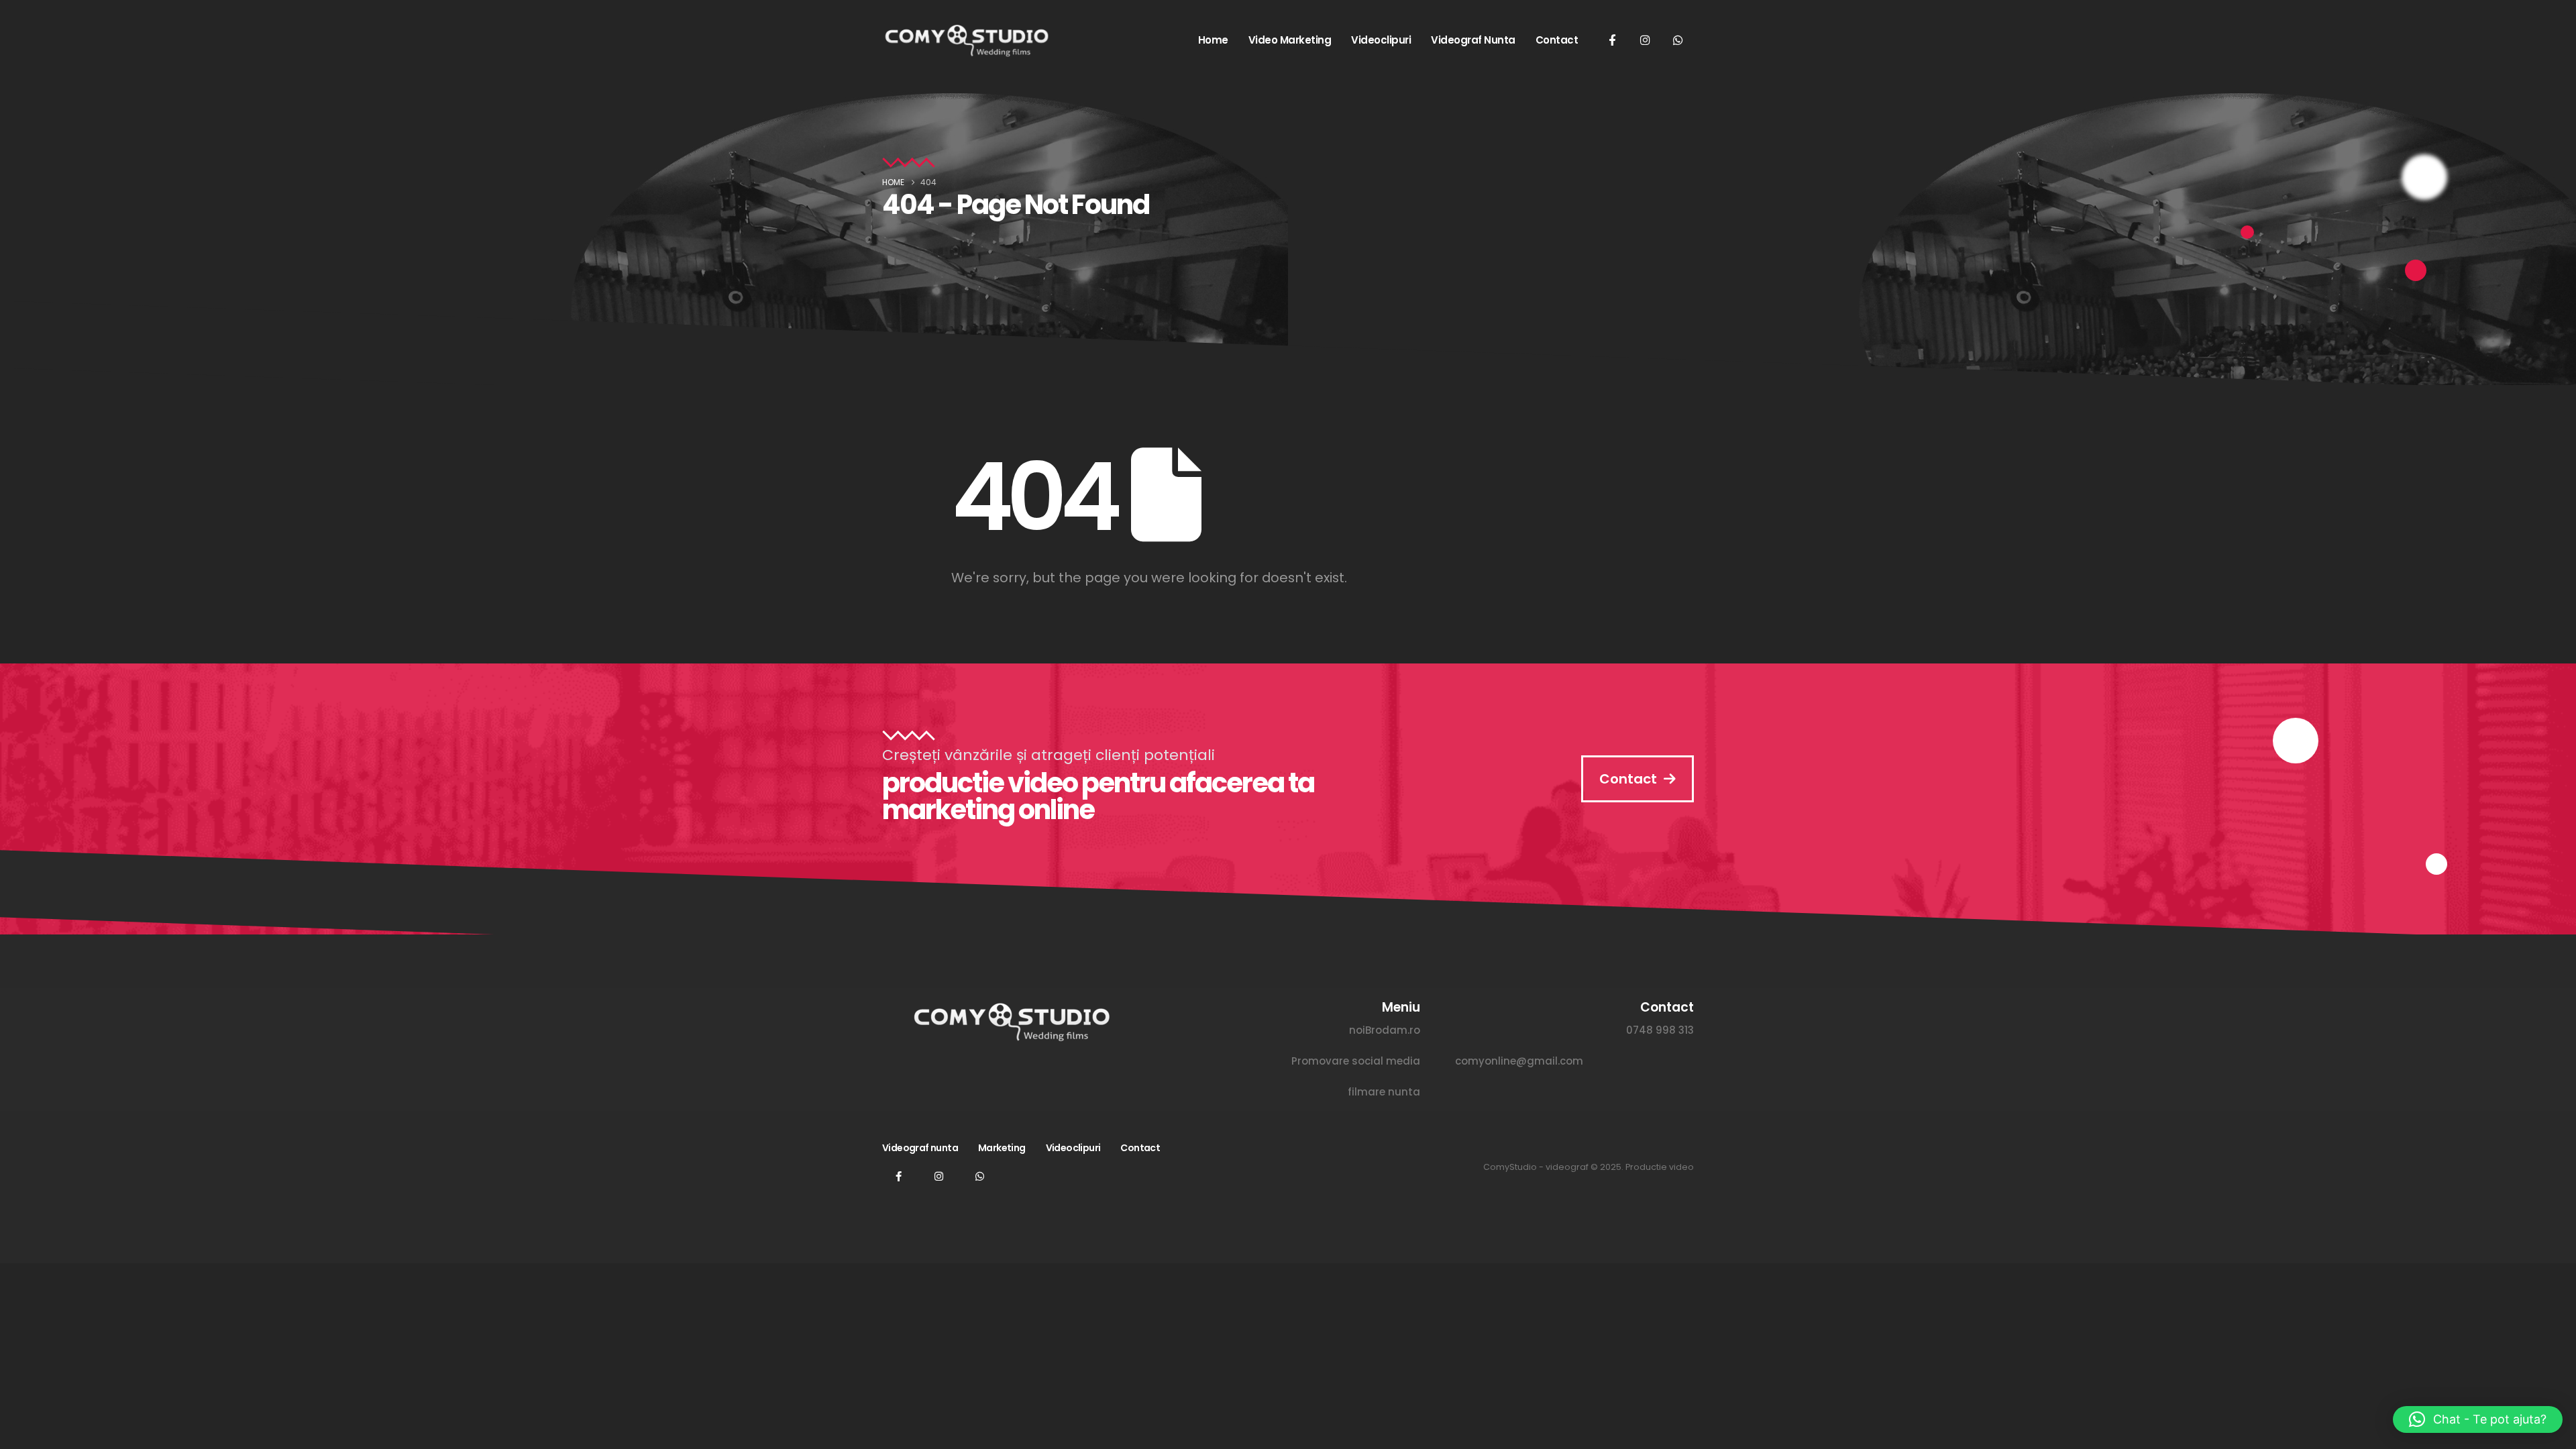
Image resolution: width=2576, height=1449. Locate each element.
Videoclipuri (1381, 40)
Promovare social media (1356, 1061)
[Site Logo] (966, 40)
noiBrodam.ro (1385, 1030)
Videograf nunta (1473, 40)
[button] (2478, 1419)
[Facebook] (1612, 40)
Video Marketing (1290, 40)
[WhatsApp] (1678, 40)
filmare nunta (1384, 1092)
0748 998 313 (1660, 1030)
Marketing (1002, 1148)
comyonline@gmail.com (1519, 1061)
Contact (1557, 40)
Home (1213, 40)
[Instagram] (1645, 40)
